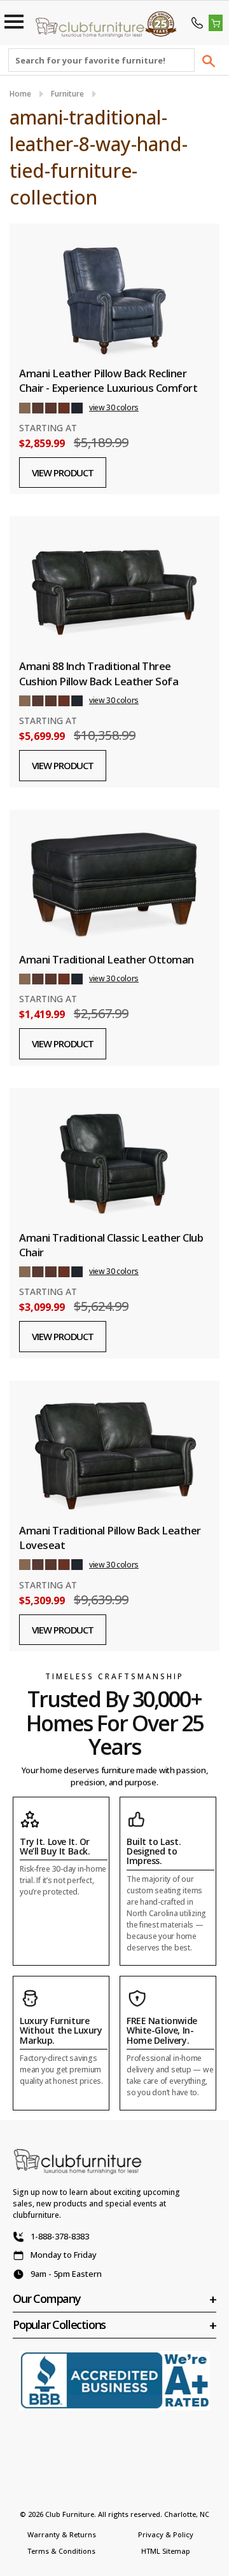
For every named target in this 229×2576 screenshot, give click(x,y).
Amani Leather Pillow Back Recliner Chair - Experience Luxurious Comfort (108, 380)
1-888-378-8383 (60, 2236)
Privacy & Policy (166, 2534)
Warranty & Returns (62, 2534)
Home (20, 94)
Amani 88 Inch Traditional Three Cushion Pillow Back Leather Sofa (99, 673)
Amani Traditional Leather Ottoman (107, 959)
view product (63, 473)
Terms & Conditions (61, 2551)
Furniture (67, 94)
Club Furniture (70, 2514)
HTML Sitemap (166, 2551)
